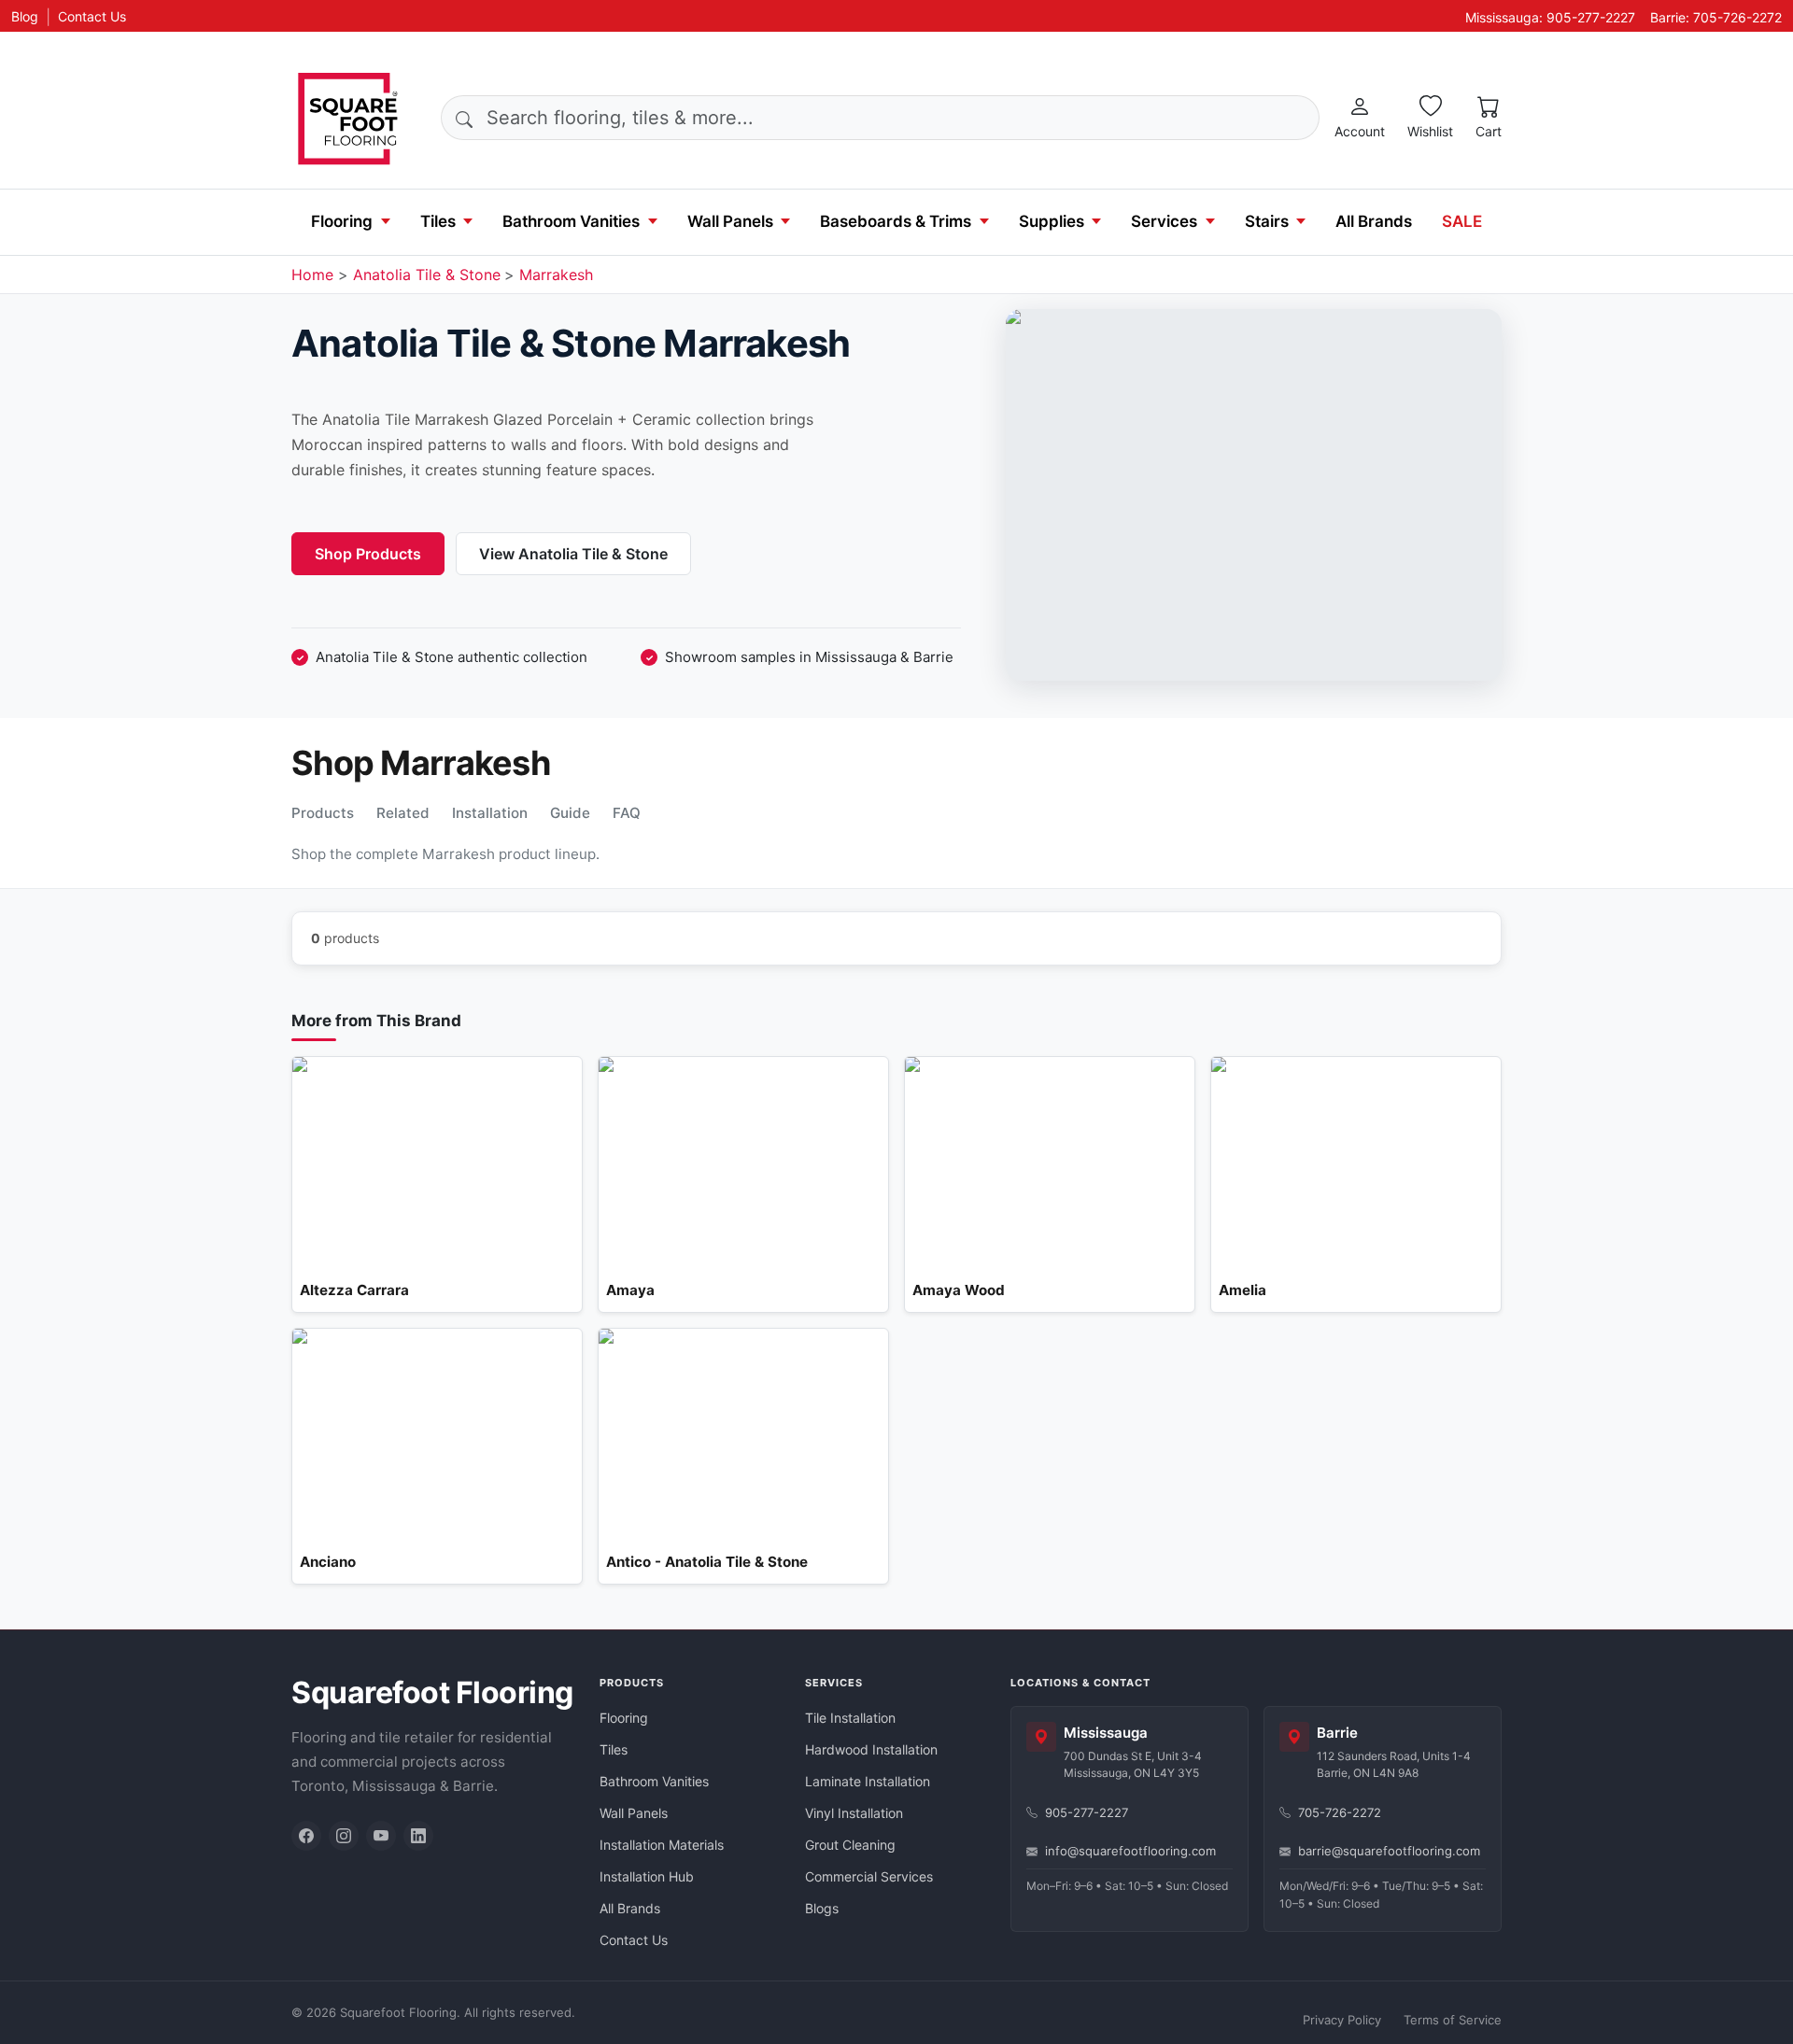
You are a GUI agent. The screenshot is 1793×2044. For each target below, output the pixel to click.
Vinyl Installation (854, 1813)
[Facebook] (306, 1836)
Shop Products (368, 554)
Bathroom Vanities (571, 221)
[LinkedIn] (418, 1836)
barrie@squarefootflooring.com (1389, 1851)
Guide (570, 813)
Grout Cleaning (850, 1845)
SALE (1462, 221)
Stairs (1267, 221)
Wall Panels (730, 221)
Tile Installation (850, 1718)
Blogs (822, 1908)
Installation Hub (647, 1876)
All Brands (1374, 221)
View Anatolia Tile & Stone (573, 554)
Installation (490, 813)
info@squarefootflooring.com (1130, 1851)
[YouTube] (381, 1836)
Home (312, 275)
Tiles (438, 221)
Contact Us (92, 16)
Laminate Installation (868, 1781)
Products (323, 813)
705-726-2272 (1340, 1812)
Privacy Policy (1342, 2020)
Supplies (1052, 221)
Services (1164, 221)
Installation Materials (662, 1845)
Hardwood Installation (871, 1749)
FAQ (627, 813)
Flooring (342, 221)
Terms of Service (1453, 2020)
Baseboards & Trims (896, 221)
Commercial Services (869, 1876)
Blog (25, 16)
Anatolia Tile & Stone (427, 275)
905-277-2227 (1087, 1812)
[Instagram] (344, 1836)
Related (403, 813)
